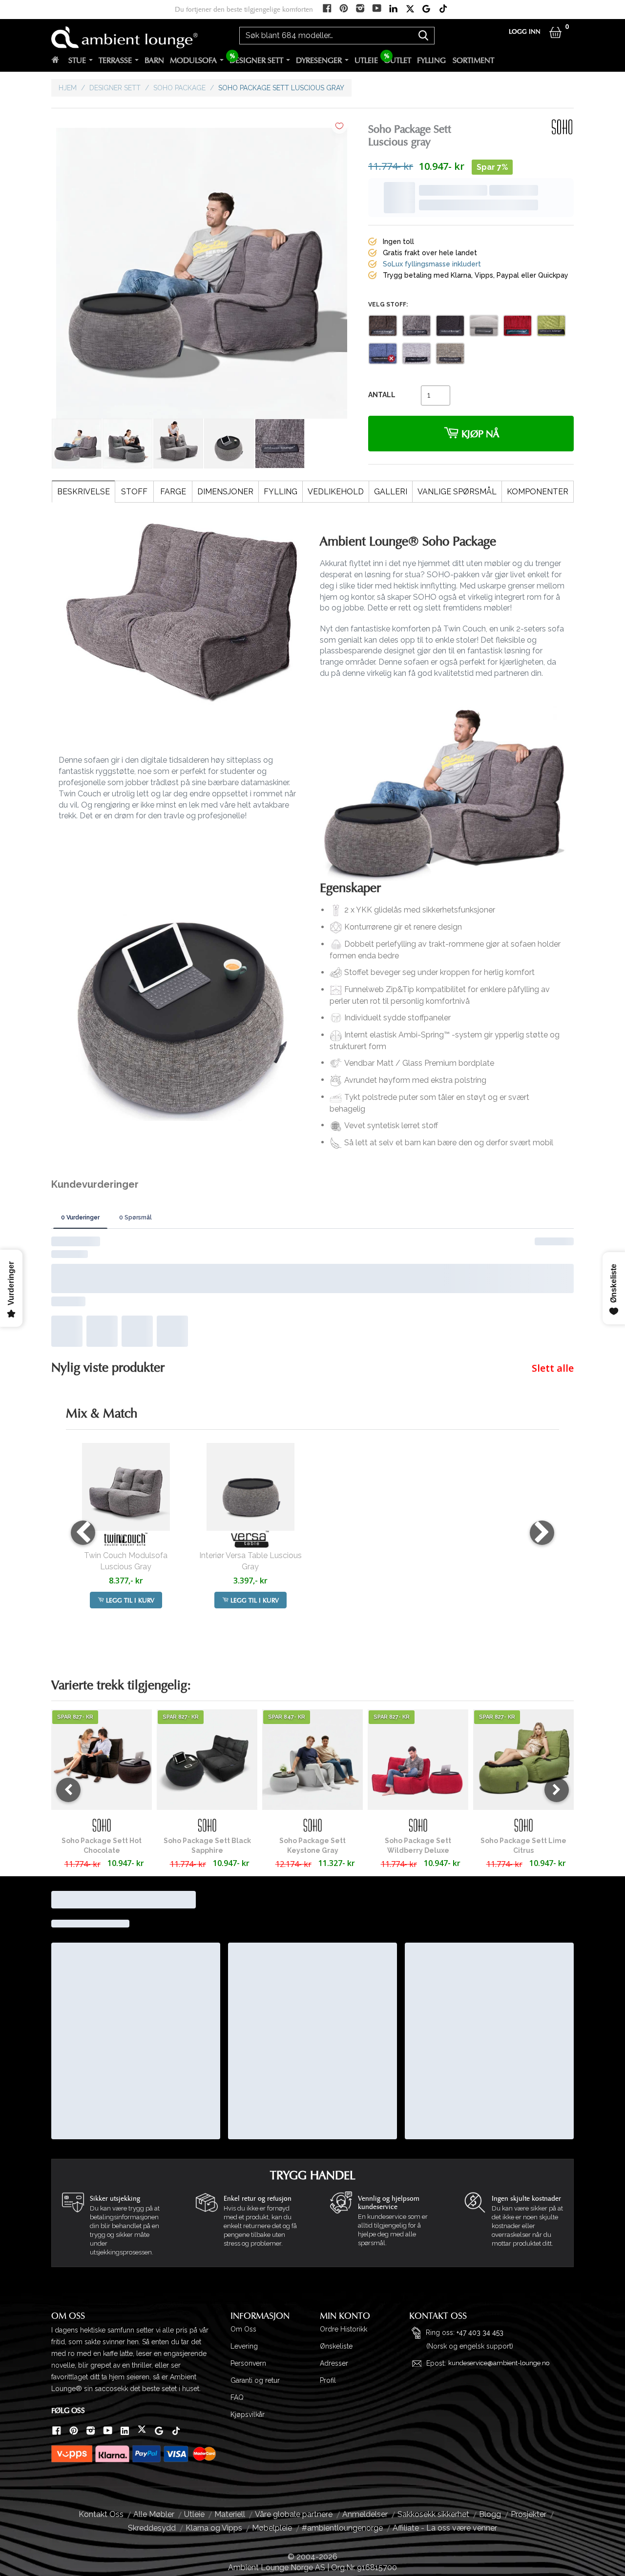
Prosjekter (529, 2383)
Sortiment (473, 61)
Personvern (248, 2232)
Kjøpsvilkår (248, 2283)
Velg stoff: (388, 265)
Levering (244, 2215)
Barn (154, 61)
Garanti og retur (255, 2249)
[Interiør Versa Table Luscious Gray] (250, 1355)
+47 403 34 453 (480, 2201)
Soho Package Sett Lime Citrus (523, 1714)
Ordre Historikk (344, 2198)
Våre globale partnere (294, 2383)
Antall (382, 356)
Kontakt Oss (101, 2383)
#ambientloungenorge (342, 2396)
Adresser (334, 2232)
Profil (328, 2249)
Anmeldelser (365, 2383)
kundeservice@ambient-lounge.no (499, 2232)
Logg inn (525, 32)
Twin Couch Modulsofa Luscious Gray (126, 1429)
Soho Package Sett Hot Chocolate (102, 1714)
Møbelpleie (272, 2396)
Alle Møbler (154, 2383)
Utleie (366, 61)
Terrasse (115, 61)
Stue (77, 61)
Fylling (431, 61)
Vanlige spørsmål (457, 492)
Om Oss (243, 2198)
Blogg (490, 2383)
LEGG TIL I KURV (129, 1469)
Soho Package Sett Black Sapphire (207, 1714)
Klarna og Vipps (214, 2396)
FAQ (237, 2266)
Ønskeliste (336, 2215)
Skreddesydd (152, 2396)
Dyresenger (319, 61)
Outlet (397, 61)
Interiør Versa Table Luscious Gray (250, 1429)
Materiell (230, 2383)
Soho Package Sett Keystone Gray (312, 1714)
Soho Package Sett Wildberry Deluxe (418, 1714)
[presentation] (83, 1401)
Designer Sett (256, 61)
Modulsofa (193, 61)
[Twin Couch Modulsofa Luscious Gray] (126, 1355)
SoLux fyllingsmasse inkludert (432, 225)
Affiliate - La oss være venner (445, 2396)
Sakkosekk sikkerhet (433, 2383)
